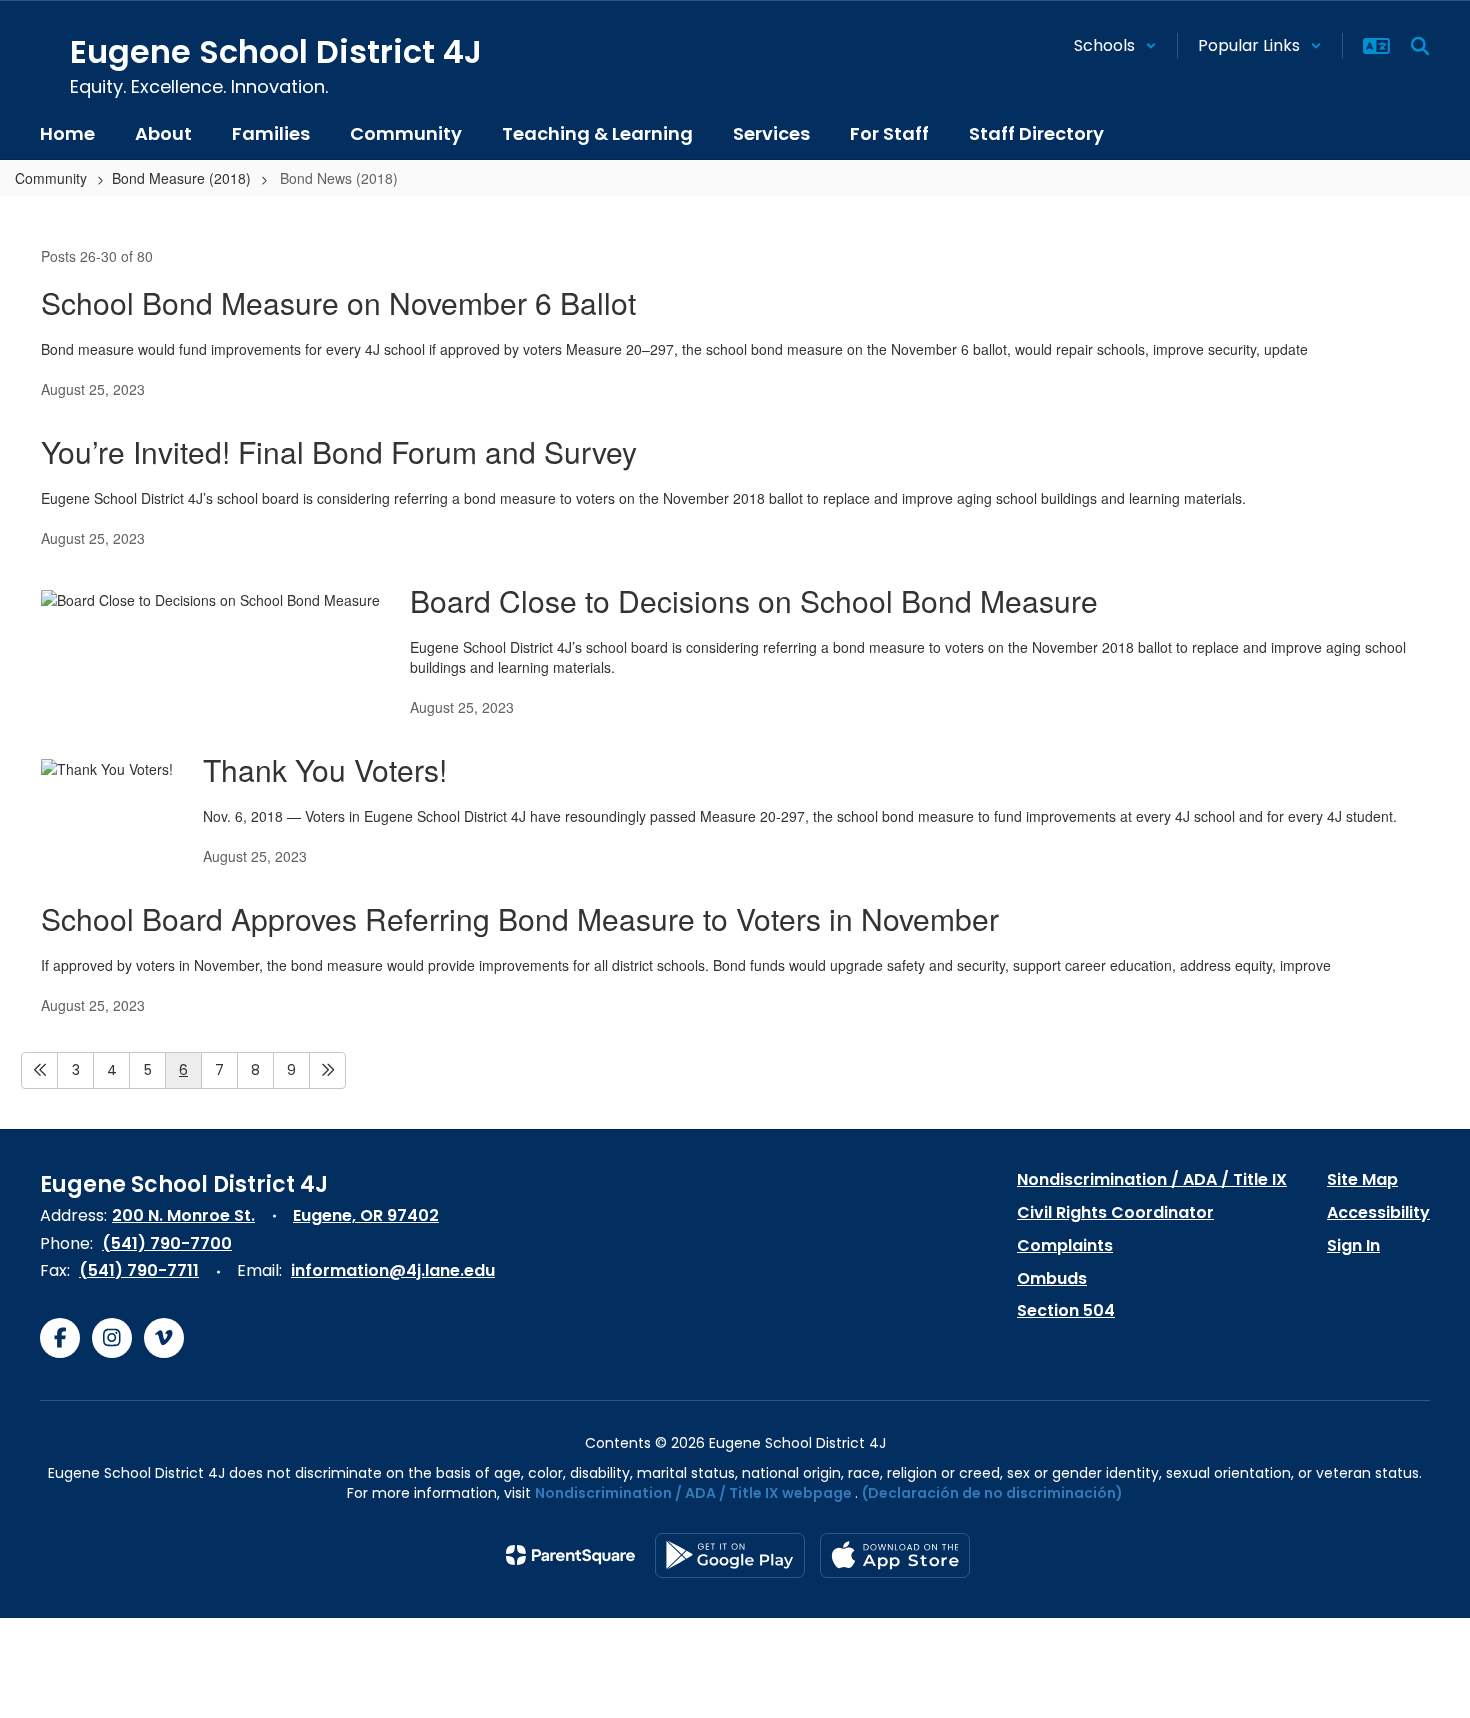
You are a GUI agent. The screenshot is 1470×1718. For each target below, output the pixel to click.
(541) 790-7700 (167, 1243)
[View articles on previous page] (39, 1070)
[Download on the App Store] (895, 1555)
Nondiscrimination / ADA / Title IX (1152, 1179)
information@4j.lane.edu (393, 1270)
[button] (1115, 45)
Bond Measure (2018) (181, 178)
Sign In (1353, 1245)
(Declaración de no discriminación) (992, 1493)
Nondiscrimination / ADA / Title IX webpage (693, 1493)
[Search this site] (1420, 46)
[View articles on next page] (327, 1070)
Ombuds (1052, 1278)
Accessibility (1378, 1212)
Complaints (1065, 1245)
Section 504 (1066, 1310)
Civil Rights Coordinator (1115, 1212)
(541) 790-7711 (139, 1270)
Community (51, 178)
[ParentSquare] (570, 1555)
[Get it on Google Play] (730, 1555)
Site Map (1362, 1179)
